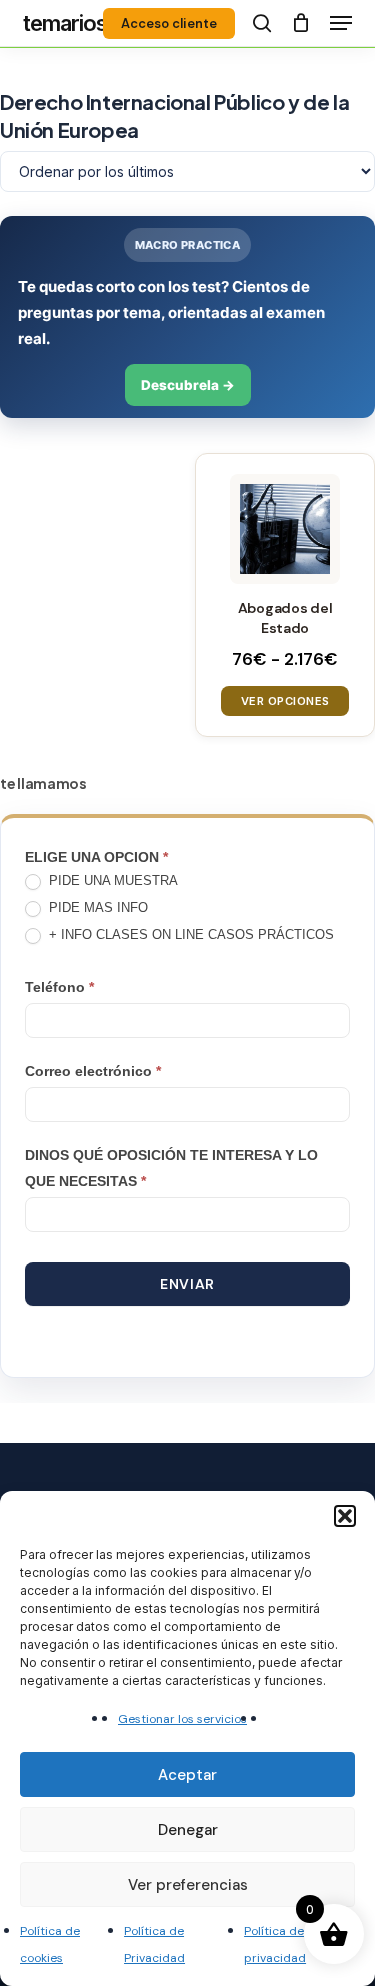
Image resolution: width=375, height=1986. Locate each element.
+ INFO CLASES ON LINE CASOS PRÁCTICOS (189, 934)
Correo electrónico (93, 1071)
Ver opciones (285, 701)
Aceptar (187, 1775)
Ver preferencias (188, 1885)
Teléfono (59, 987)
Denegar (188, 1830)
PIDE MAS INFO (96, 907)
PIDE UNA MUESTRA (111, 880)
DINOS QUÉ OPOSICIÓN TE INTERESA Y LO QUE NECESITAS (171, 1168)
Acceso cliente (169, 23)
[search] (262, 23)
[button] (345, 1516)
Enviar (187, 1284)
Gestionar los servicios (182, 1719)
